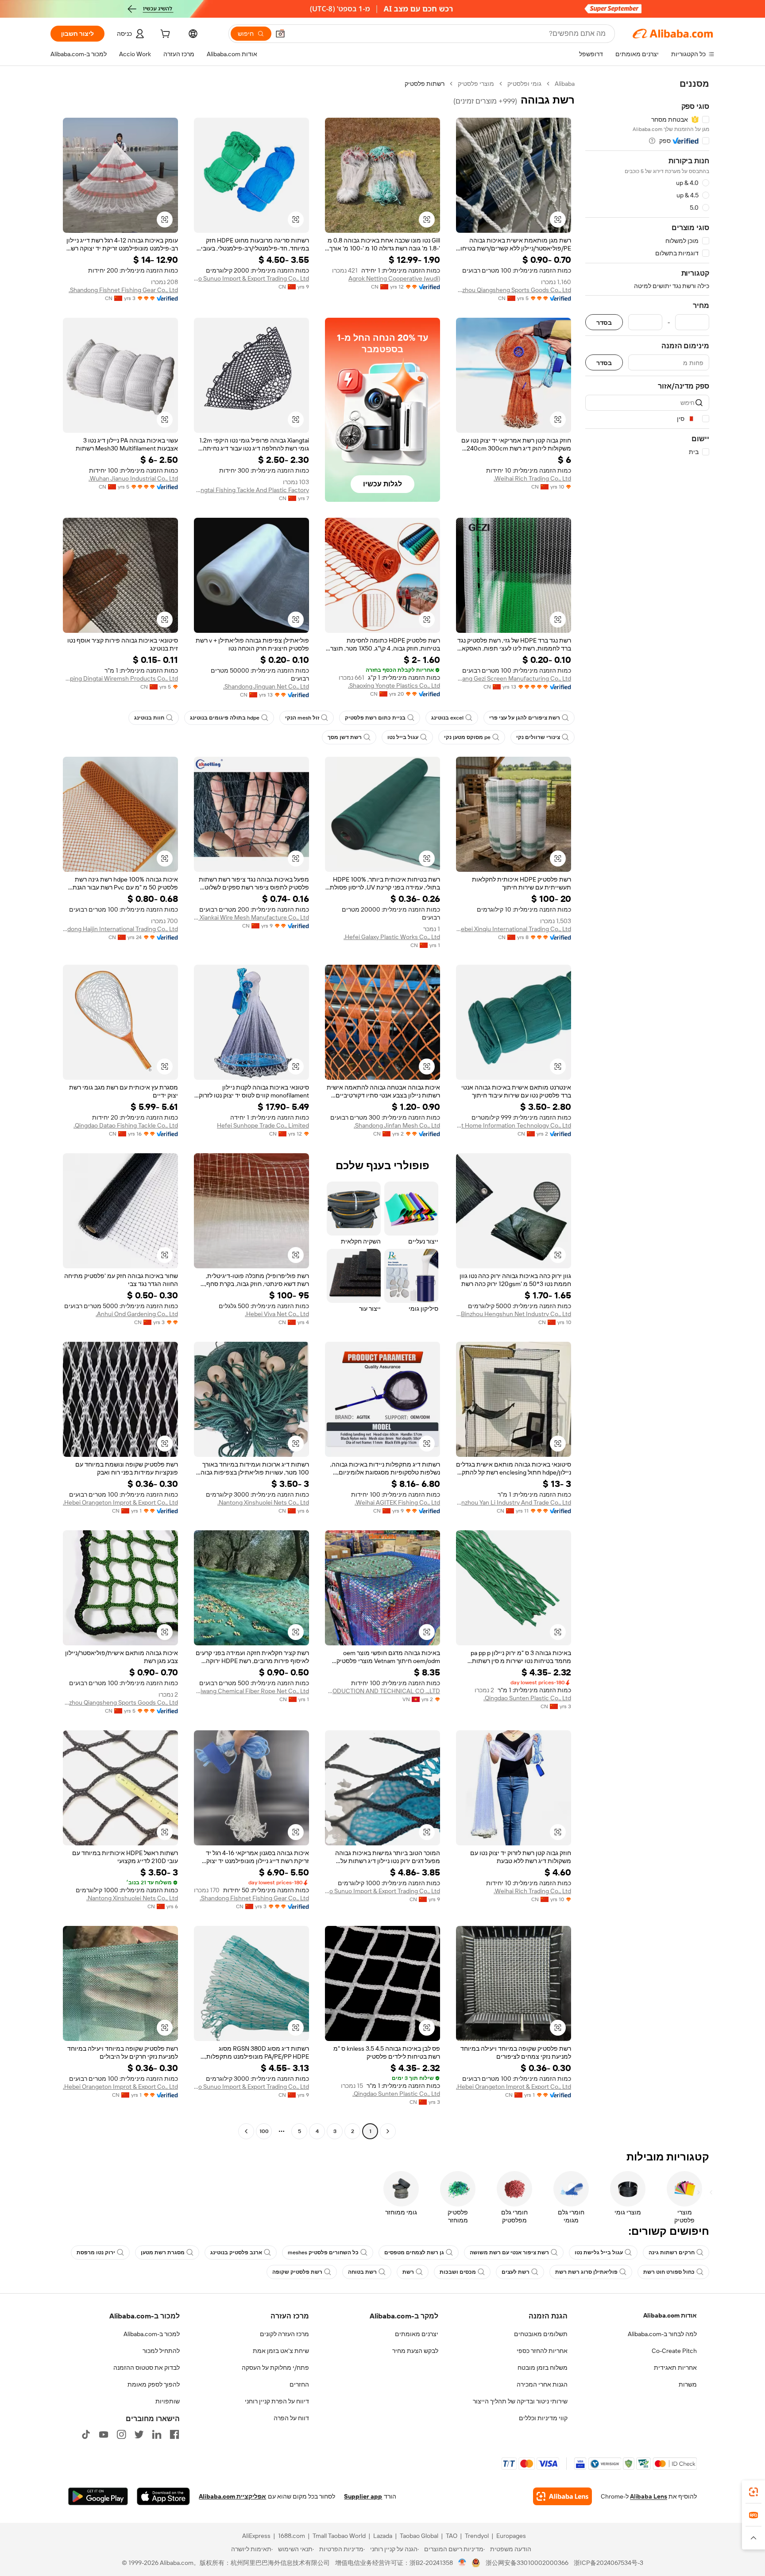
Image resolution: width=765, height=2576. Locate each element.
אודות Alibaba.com (670, 2315)
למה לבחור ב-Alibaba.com (662, 2334)
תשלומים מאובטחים (541, 2334)
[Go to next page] (246, 2131)
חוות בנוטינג (149, 718)
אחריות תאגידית (675, 2368)
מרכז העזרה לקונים (284, 2334)
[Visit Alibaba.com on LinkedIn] (157, 2434)
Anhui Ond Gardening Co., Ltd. (137, 1314)
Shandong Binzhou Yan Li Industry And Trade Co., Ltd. (514, 1502)
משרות (688, 2384)
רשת (408, 2272)
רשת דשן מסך (345, 737)
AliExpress (256, 2536)
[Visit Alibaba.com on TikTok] (86, 2434)
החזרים (299, 2384)
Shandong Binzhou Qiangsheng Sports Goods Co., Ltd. (514, 290)
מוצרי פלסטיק (476, 84)
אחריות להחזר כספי (542, 2351)
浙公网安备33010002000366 (527, 2563)
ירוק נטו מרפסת (96, 2253)
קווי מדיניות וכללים (543, 2418)
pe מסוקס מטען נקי (467, 737)
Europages (511, 2536)
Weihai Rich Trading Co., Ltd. (532, 478)
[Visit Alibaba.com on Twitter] (139, 2434)
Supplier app (363, 2496)
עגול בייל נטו (403, 737)
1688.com (292, 2536)
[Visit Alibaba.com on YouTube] (104, 2434)
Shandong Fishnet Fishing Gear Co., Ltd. (123, 290)
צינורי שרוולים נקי (538, 737)
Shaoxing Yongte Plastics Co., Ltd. (394, 685)
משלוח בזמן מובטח (543, 2368)
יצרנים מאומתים (417, 2334)
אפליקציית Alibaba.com (232, 2496)
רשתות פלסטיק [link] (425, 84)
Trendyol (477, 2536)
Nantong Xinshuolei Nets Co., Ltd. (263, 1502)
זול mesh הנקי (302, 718)
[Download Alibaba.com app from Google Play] (98, 2496)
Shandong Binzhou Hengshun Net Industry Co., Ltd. (514, 1314)
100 (264, 2131)
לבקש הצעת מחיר (415, 2351)
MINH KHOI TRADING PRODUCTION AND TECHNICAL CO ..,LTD (382, 1691)
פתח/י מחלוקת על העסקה (275, 2368)
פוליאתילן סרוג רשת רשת (586, 2272)
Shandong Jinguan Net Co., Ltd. (266, 686)
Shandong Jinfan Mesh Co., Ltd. (397, 1125)
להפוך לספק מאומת (154, 2384)
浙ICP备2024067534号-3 (609, 2563)
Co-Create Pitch (674, 2351)
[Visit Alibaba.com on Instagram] (121, 2434)
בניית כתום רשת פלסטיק (375, 718)
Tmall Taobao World (339, 2536)
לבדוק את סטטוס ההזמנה (147, 2368)
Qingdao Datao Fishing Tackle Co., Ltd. (126, 1125)
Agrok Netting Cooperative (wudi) (394, 278)
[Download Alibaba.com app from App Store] (163, 2496)
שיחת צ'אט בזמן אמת (281, 2351)
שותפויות (168, 2401)
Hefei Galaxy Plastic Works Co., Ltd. (392, 937)
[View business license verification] (462, 2563)
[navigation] (647, 1109)
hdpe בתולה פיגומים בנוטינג (225, 718)
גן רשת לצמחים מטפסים (414, 2253)
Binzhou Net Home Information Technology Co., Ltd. (514, 1125)
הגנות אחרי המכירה (542, 2384)
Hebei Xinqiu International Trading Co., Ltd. (514, 929)
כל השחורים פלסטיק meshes (323, 2253)
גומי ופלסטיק (524, 84)
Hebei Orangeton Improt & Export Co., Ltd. (120, 1502)
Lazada (383, 2536)
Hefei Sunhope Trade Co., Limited (263, 1125)
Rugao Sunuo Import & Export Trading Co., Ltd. (251, 278)
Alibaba (565, 84)
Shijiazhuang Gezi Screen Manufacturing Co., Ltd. (514, 678)
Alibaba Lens (649, 2496)
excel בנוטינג (447, 718)
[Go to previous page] (388, 2131)
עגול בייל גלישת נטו (599, 2253)
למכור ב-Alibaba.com (152, 2334)
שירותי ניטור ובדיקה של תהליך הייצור (520, 2401)
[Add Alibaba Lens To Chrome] (562, 2496)
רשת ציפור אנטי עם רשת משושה (509, 2253)
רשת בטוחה (362, 2272)
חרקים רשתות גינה (672, 2253)
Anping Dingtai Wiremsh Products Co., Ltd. (120, 678)
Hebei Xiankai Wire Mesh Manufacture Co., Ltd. (251, 917)
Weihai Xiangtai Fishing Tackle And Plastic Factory (251, 490)
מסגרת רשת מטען (163, 2253)
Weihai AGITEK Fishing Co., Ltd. (397, 1502)
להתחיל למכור (161, 2351)
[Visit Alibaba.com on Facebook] (174, 2434)
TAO (452, 2536)
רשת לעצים (516, 2272)
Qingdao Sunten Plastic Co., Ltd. (527, 1698)
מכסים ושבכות (458, 2272)
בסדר (604, 322)
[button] (280, 34)
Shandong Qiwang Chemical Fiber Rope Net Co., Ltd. (251, 1691)
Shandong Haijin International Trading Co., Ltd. (120, 929)
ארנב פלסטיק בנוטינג (236, 2253)
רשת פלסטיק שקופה (297, 2272)
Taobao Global (419, 2536)
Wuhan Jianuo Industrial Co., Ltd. (133, 478)
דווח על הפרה (291, 2418)
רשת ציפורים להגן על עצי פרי (525, 718)
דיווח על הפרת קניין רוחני (277, 2401)
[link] (753, 2492)
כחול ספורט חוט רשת (669, 2272)
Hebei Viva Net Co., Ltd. (277, 1314)
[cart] (164, 35)
